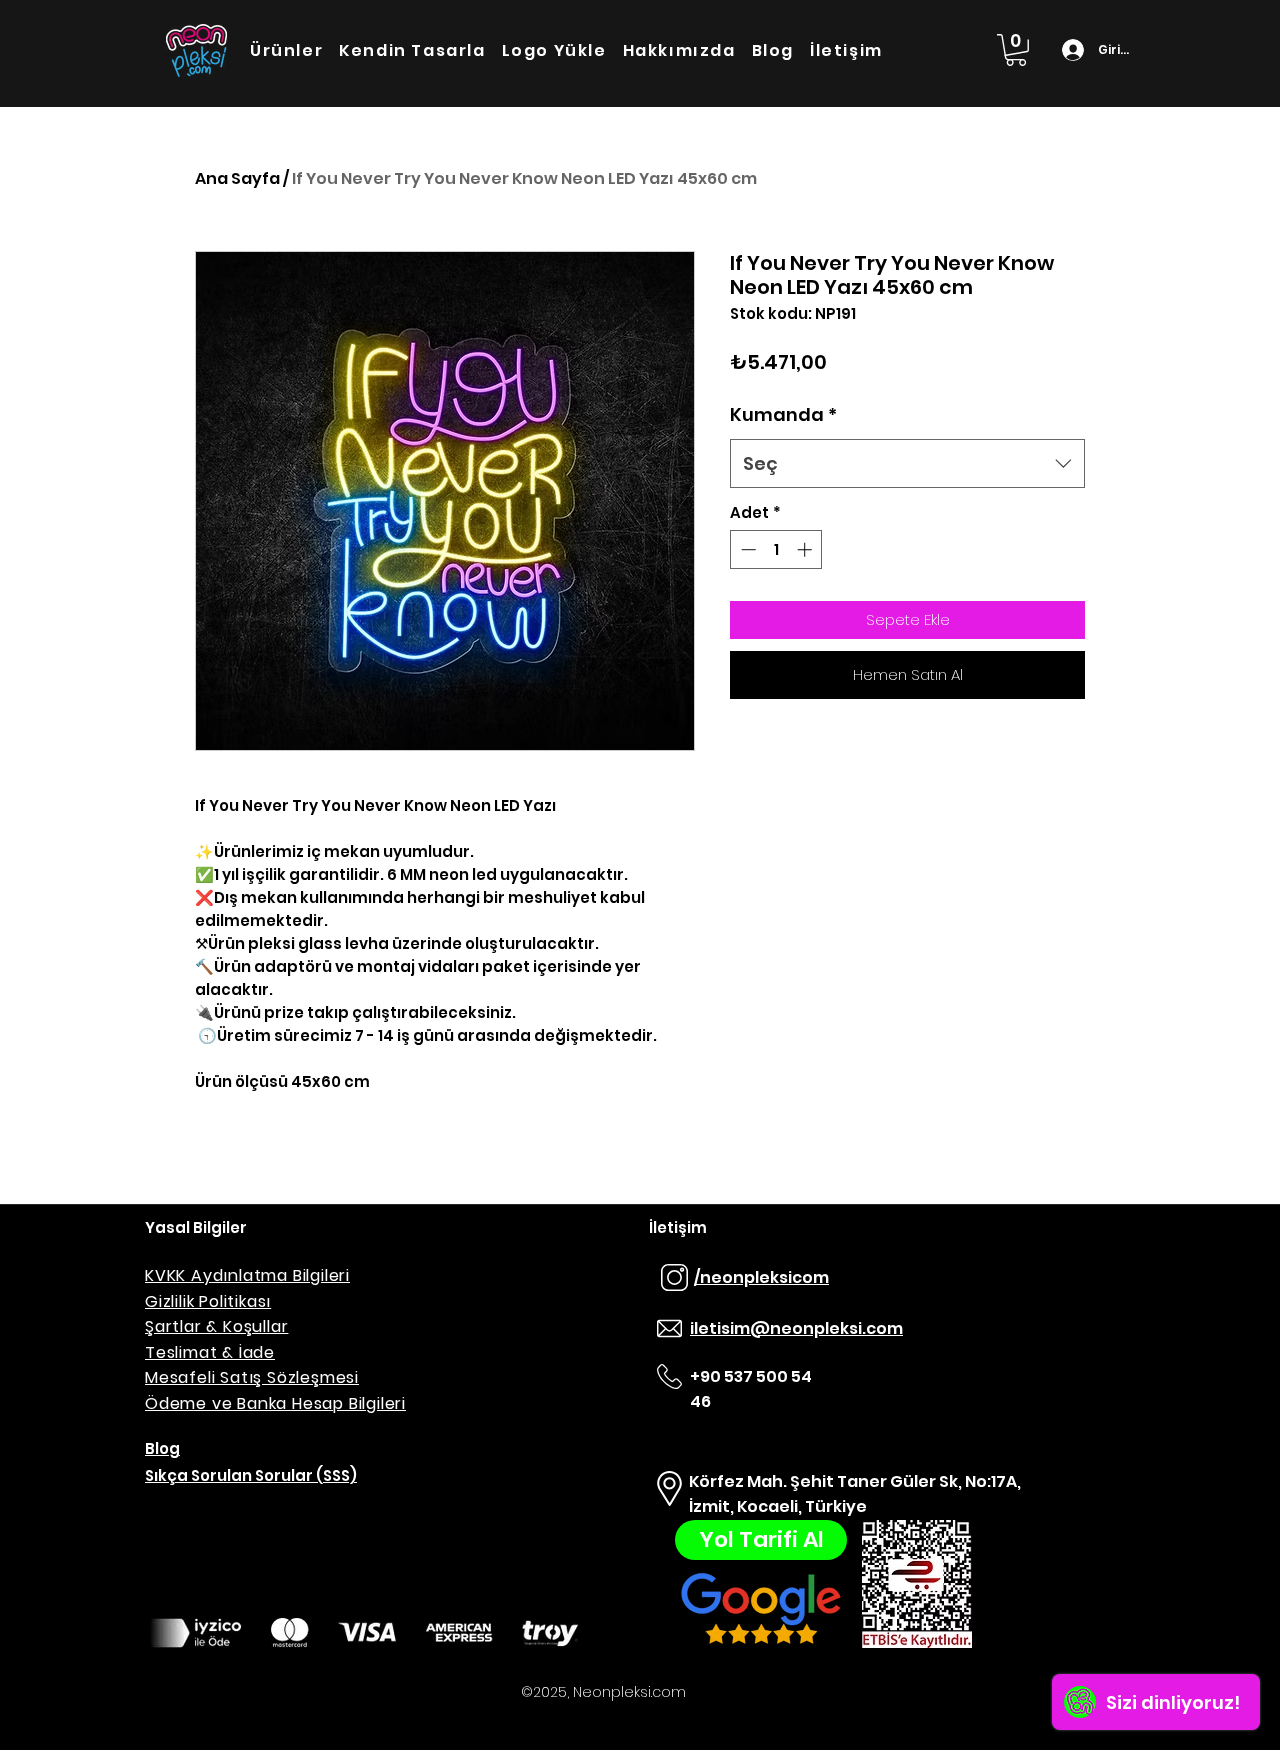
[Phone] (669, 1329)
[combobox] (907, 464)
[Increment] (806, 549)
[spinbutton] (776, 549)
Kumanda (783, 414)
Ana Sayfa (237, 178)
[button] (1016, 50)
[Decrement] (746, 549)
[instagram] (674, 1278)
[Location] (669, 1489)
